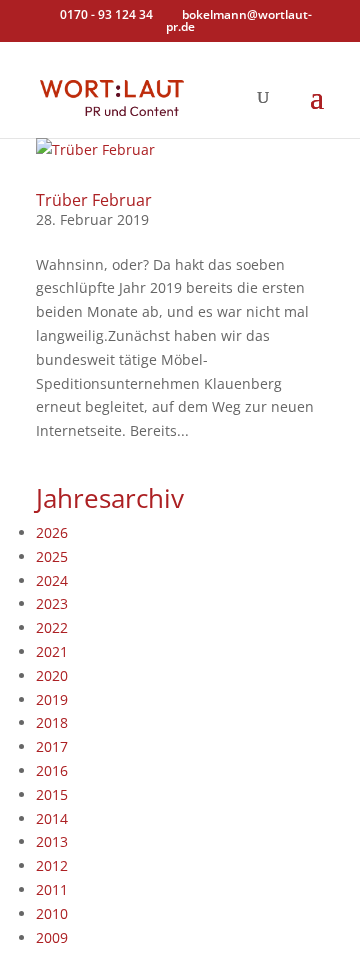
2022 (52, 627)
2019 (52, 699)
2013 (52, 841)
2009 (52, 937)
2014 (52, 818)
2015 (52, 794)
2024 (52, 580)
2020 (52, 675)
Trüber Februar (94, 200)
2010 (52, 913)
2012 (52, 865)
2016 (52, 770)
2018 (52, 722)
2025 (52, 556)
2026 (52, 532)
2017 (52, 746)
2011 (52, 889)
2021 (52, 651)
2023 (52, 603)
